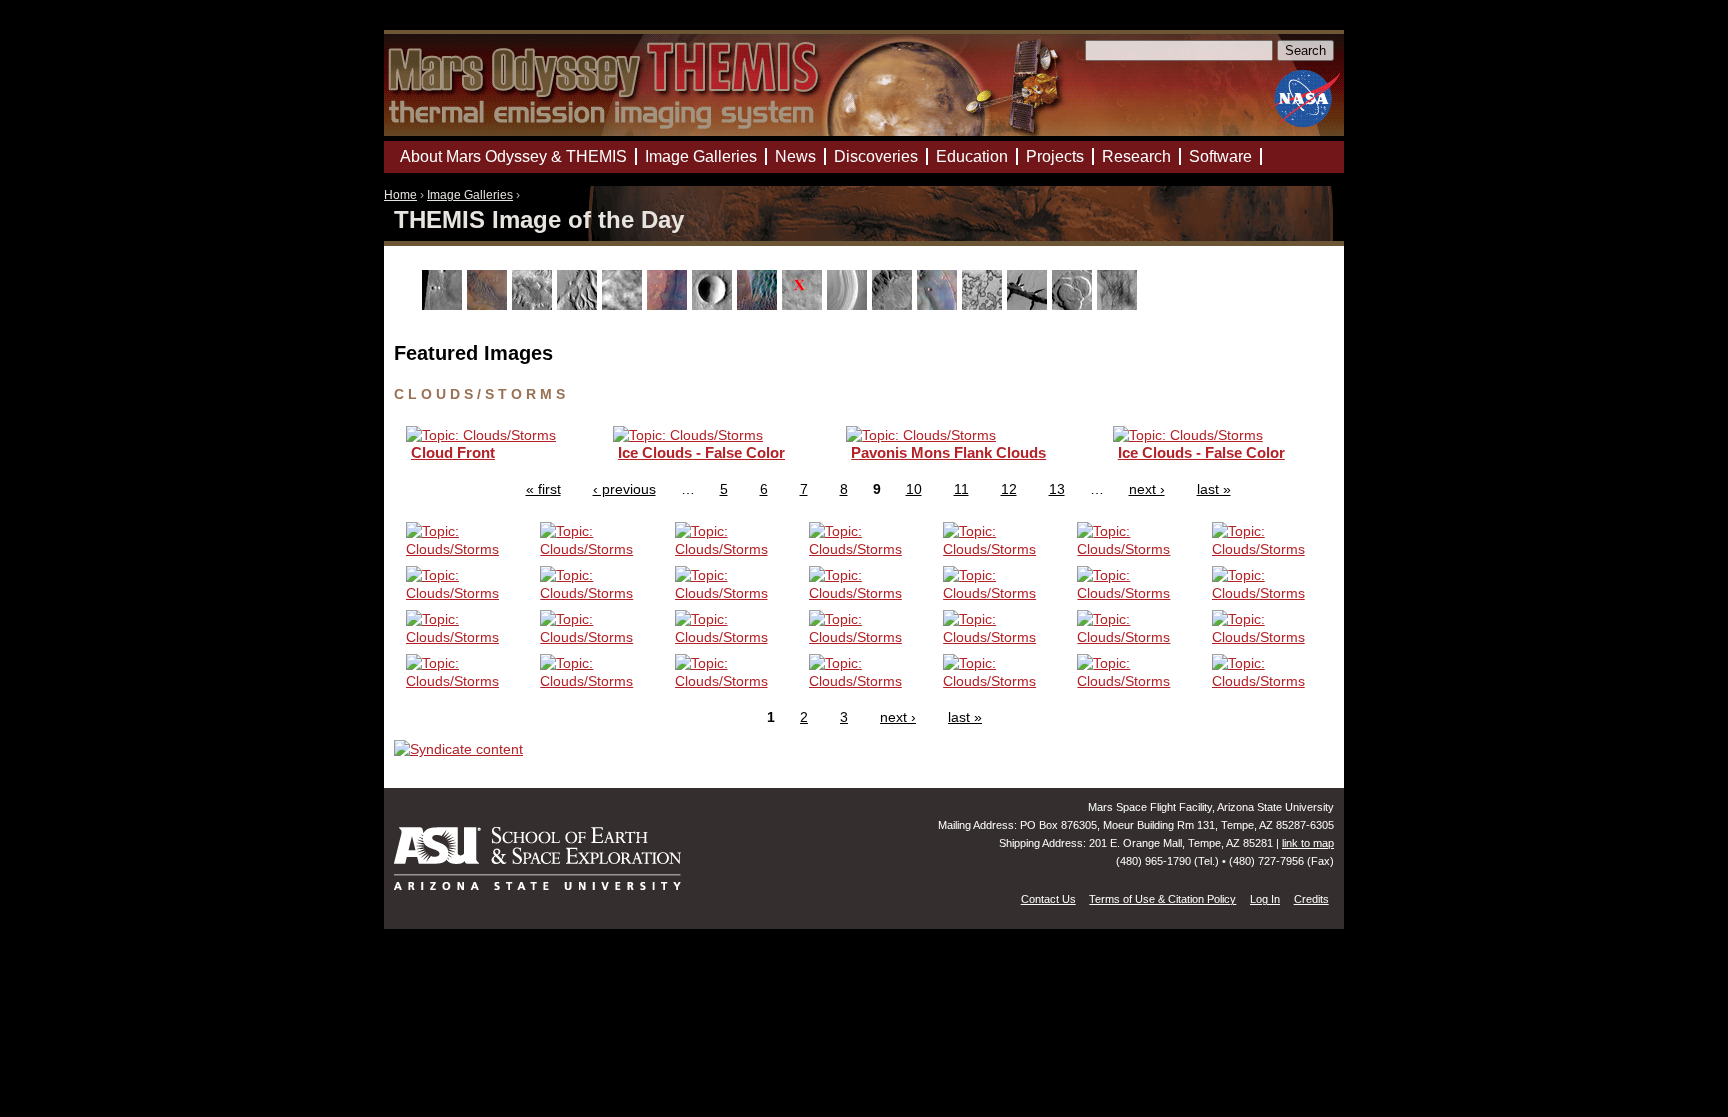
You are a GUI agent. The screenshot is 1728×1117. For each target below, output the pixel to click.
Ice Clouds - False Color (701, 452)
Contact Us (1048, 899)
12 (1009, 489)
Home (400, 195)
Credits (1311, 899)
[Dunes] (759, 305)
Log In (1265, 899)
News (795, 156)
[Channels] (579, 305)
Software (1220, 156)
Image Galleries (470, 195)
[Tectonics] (1029, 305)
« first (543, 489)
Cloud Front (453, 452)
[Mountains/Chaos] (939, 305)
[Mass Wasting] (894, 305)
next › (1147, 489)
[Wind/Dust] (1119, 305)
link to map (1308, 843)
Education (972, 156)
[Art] (444, 305)
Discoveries (876, 156)
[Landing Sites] (804, 305)
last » (1214, 489)
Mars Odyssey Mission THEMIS (441, 24)
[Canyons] (534, 305)
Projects (1055, 156)
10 (914, 489)
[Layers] (849, 305)
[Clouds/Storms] (624, 305)
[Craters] (714, 305)
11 (961, 489)
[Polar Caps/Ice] (984, 305)
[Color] (669, 305)
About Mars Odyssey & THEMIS (513, 156)
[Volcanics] (1074, 305)
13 (1057, 489)
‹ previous (624, 489)
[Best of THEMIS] (489, 305)
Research (1136, 156)
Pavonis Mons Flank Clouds (948, 452)
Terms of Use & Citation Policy (1162, 899)
